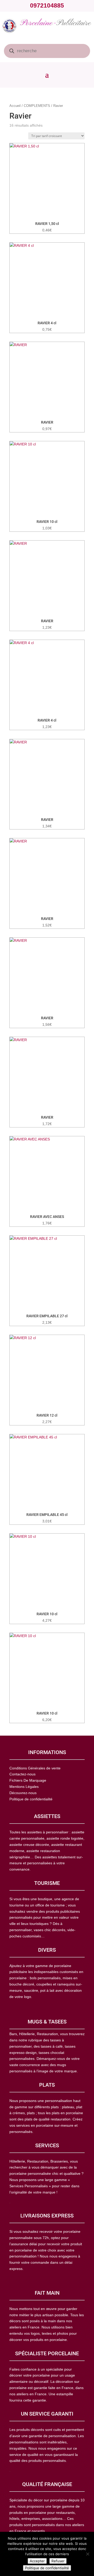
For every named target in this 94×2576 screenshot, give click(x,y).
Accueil (15, 106)
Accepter (37, 2561)
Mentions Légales (24, 1787)
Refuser (58, 2561)
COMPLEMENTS (37, 106)
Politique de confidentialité (47, 2568)
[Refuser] (87, 2554)
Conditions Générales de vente (35, 1768)
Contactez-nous (22, 1774)
